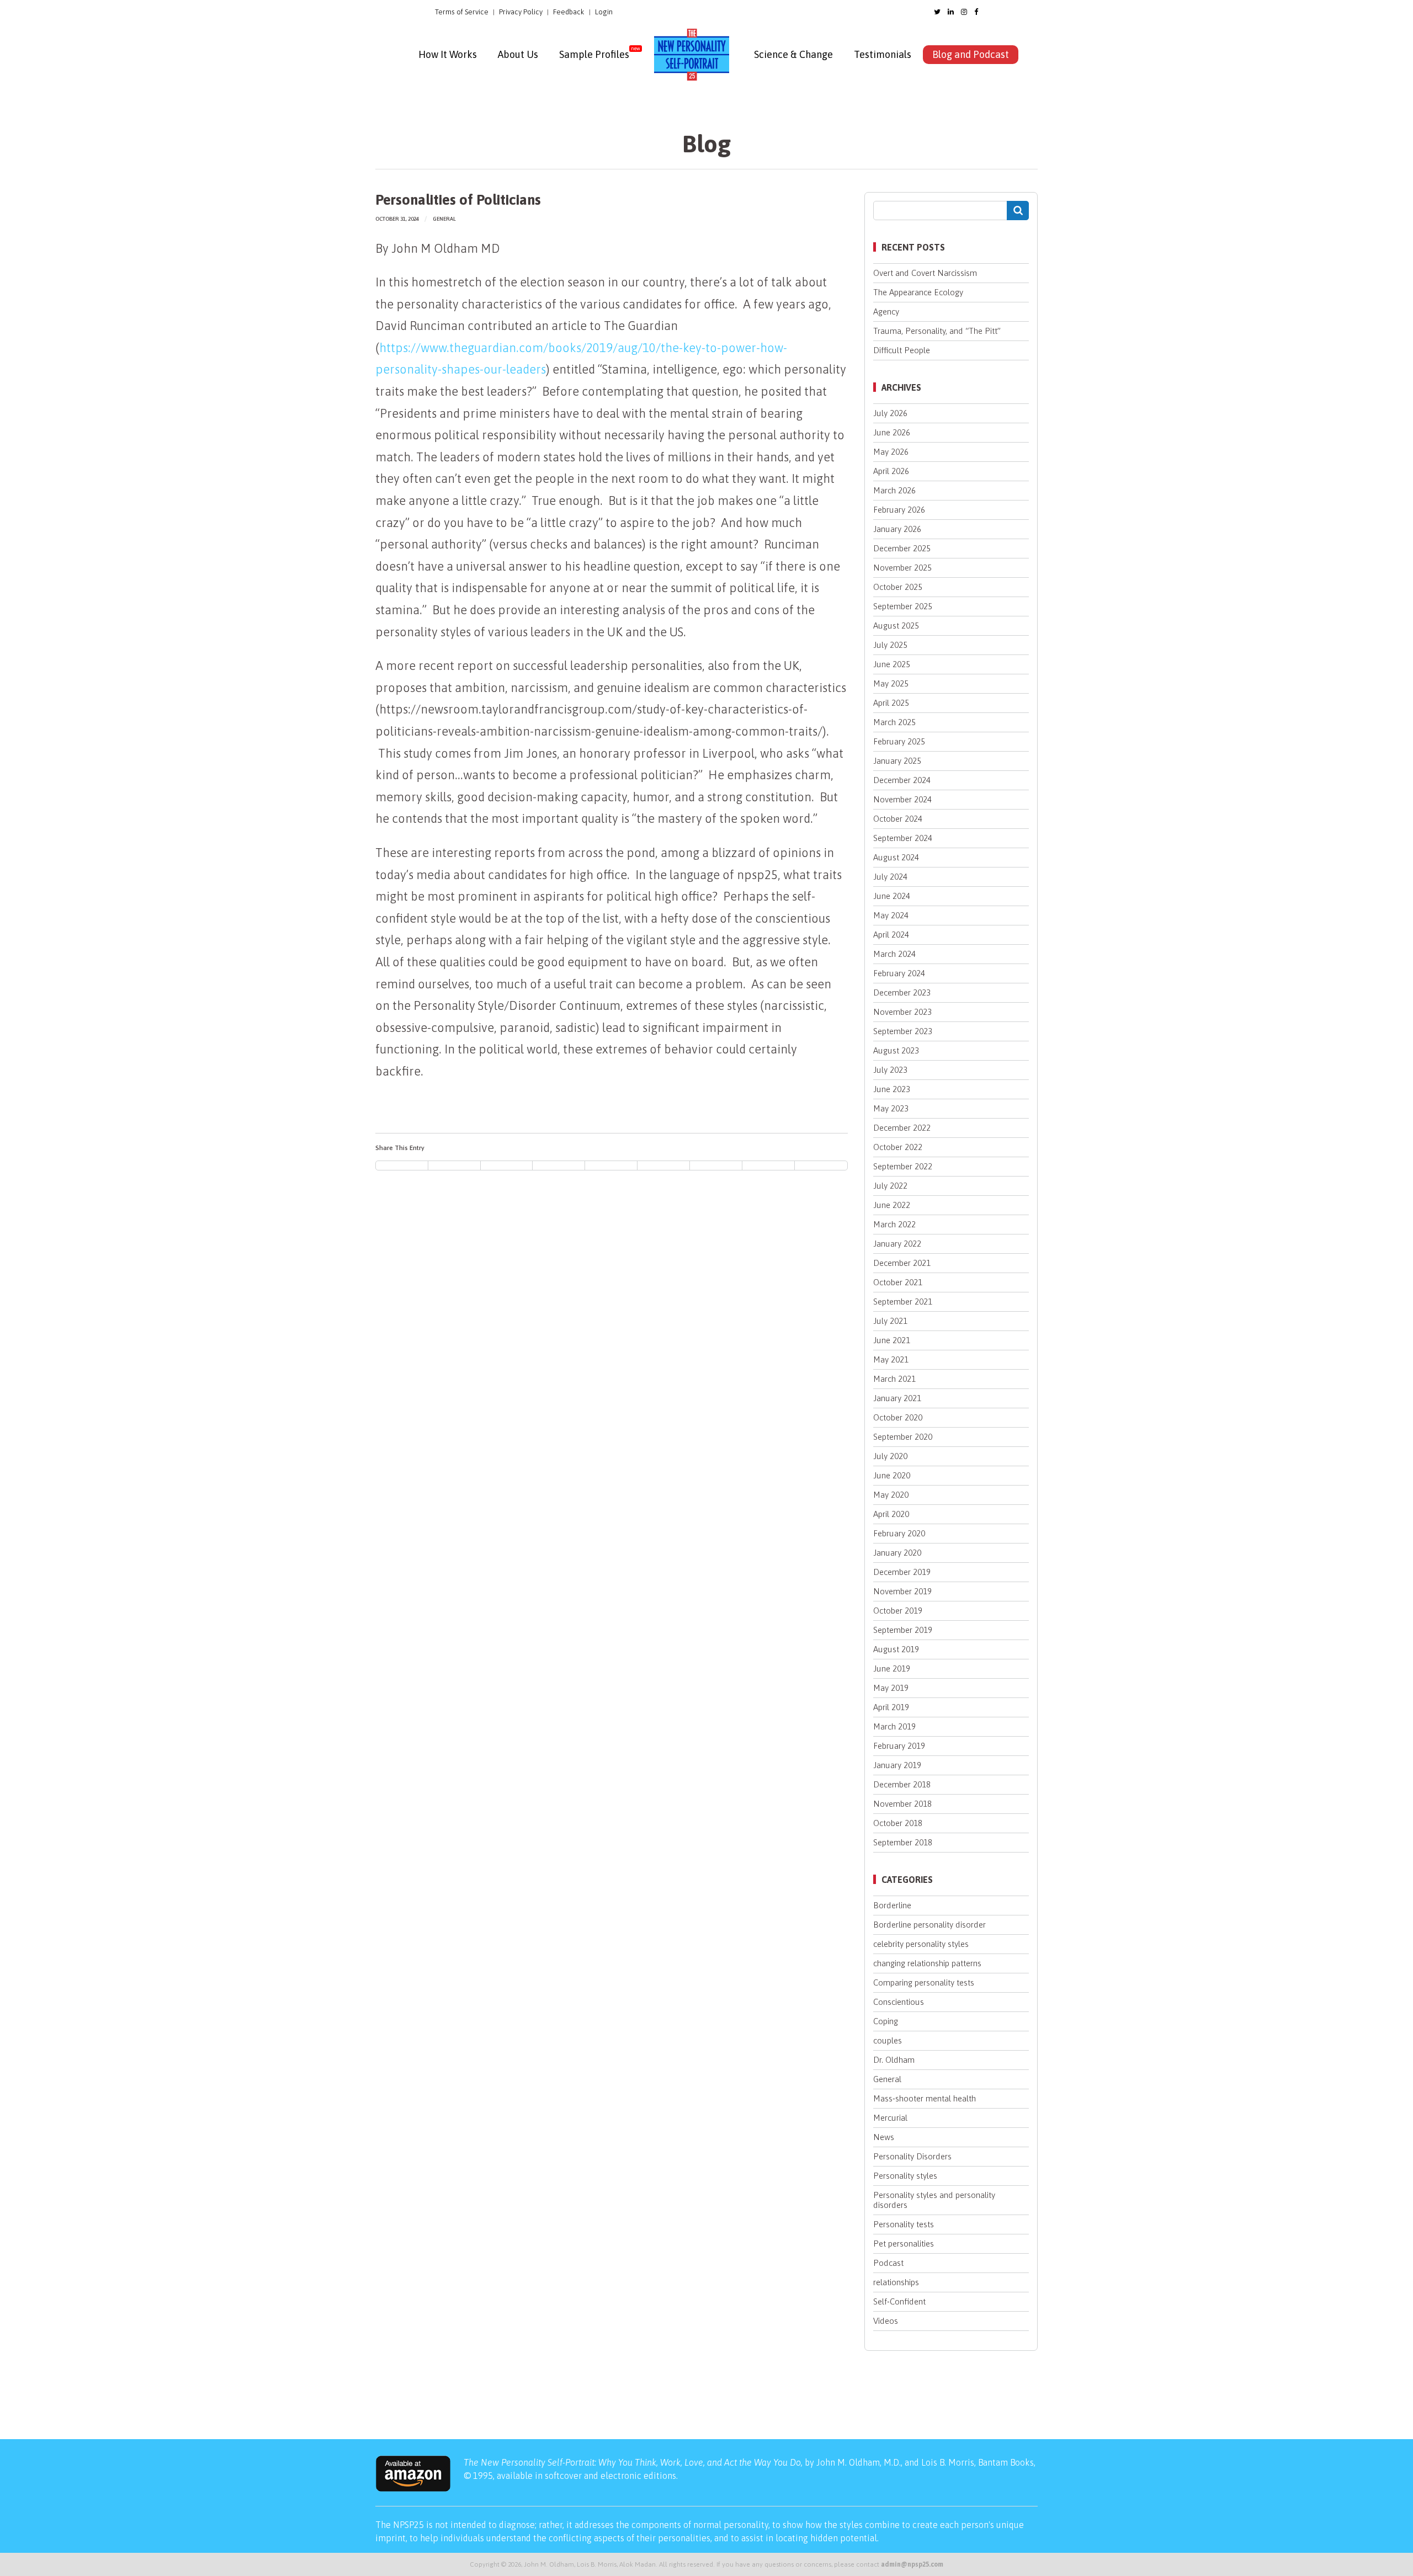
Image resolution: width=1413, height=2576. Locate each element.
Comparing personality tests (924, 1982)
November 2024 (902, 799)
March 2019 (894, 1726)
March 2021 (894, 1379)
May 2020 (891, 1495)
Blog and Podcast (971, 54)
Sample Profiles (594, 54)
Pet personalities (904, 2244)
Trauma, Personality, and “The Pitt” (937, 331)
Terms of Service (462, 12)
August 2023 (896, 1050)
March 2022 (894, 1224)
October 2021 (898, 1282)
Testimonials (883, 54)
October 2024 (898, 819)
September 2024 (903, 838)
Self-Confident (899, 2301)
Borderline (892, 1905)
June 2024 (892, 896)
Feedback (569, 12)
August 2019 (896, 1649)
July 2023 (890, 1070)
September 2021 (903, 1302)
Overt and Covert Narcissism (925, 273)
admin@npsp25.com (912, 2564)
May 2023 (891, 1108)
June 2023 (892, 1089)
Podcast (888, 2263)
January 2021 (897, 1398)
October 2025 (898, 587)
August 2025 (896, 626)
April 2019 (891, 1707)
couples (888, 2040)
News (884, 2137)
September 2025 (903, 606)
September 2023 (903, 1031)
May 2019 (891, 1688)
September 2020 (903, 1437)
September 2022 (903, 1166)
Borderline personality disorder (929, 1925)
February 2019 (899, 1746)
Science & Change (793, 54)
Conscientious (899, 2002)
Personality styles (905, 2176)
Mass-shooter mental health (925, 2098)
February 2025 (899, 741)
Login (604, 12)
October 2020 (898, 1417)
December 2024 (902, 780)
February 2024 (899, 973)
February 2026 (899, 510)
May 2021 (891, 1359)
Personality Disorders (912, 2156)
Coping (886, 2021)
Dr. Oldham (894, 2060)
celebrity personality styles (921, 1944)
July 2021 (890, 1321)
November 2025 (902, 568)
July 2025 (890, 645)
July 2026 (890, 413)
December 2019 (902, 1572)
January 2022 (897, 1244)
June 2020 (892, 1475)
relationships (896, 2282)
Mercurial (890, 2118)
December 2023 (902, 992)
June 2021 (892, 1340)
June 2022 (892, 1205)
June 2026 (892, 432)
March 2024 (894, 954)
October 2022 (898, 1147)
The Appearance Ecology (918, 292)
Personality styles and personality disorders (934, 2200)
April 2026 (891, 471)
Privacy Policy (521, 12)
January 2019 (897, 1765)
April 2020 (891, 1514)
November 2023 (902, 1012)
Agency (886, 312)
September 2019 (903, 1630)
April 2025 (891, 703)
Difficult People (902, 350)
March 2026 (894, 490)
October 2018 (898, 1823)
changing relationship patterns (927, 1963)
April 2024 (891, 935)
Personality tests (904, 2224)
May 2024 (891, 915)
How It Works (448, 54)
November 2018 (902, 1804)
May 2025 (891, 683)
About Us (518, 54)
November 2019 (902, 1591)
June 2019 (892, 1668)
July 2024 (890, 877)
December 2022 (902, 1128)
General (444, 219)
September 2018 (903, 1842)
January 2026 (897, 529)
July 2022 (890, 1186)
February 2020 (899, 1533)
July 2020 (890, 1456)
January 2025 (897, 761)
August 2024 (896, 857)
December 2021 (902, 1263)
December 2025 (902, 548)
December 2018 (902, 1784)
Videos (886, 2321)
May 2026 (891, 452)
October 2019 (898, 1611)
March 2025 (894, 722)
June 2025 (892, 664)
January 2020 (897, 1553)
